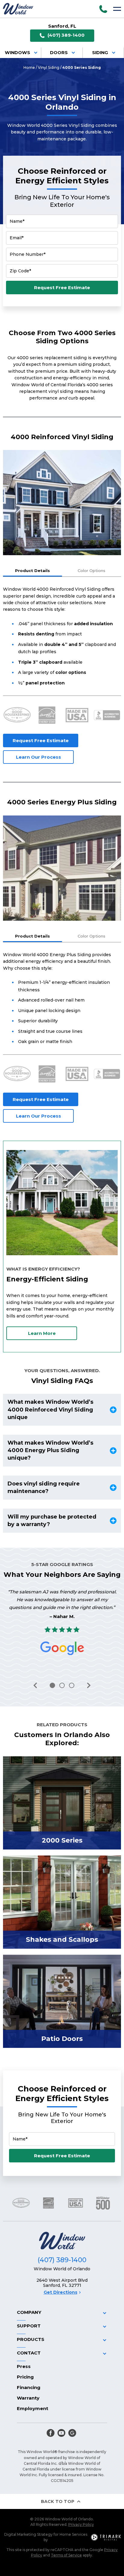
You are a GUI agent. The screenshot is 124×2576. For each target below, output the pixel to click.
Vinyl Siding (49, 67)
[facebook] (51, 2433)
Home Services (73, 2534)
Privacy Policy (81, 2524)
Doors (59, 53)
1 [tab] (52, 1685)
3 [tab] (72, 1685)
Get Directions (60, 2292)
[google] (72, 2433)
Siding (100, 53)
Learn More (42, 1333)
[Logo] (18, 9)
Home (29, 67)
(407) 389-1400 (66, 35)
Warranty (28, 2398)
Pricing (25, 2377)
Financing (29, 2387)
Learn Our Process (39, 757)
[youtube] (61, 2433)
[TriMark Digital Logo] (106, 2537)
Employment (33, 2408)
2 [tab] (62, 1685)
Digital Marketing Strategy (28, 2534)
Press (24, 2366)
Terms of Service (66, 2555)
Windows (17, 53)
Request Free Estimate (62, 288)
